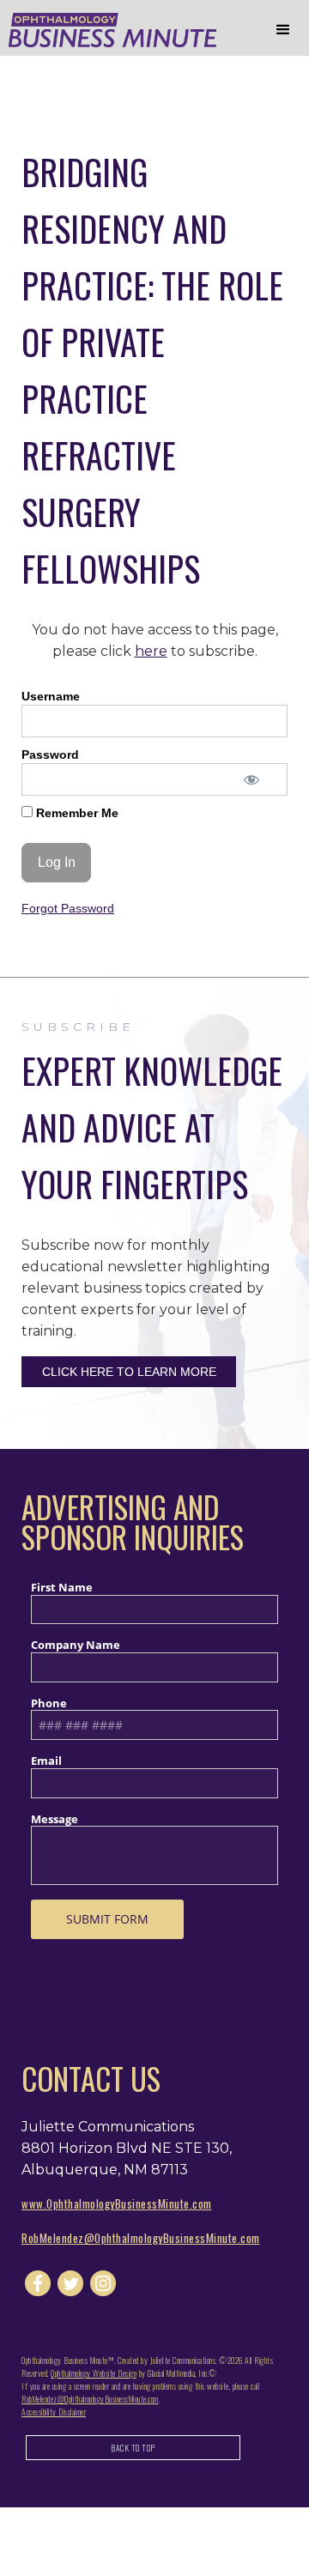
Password (50, 755)
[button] (283, 30)
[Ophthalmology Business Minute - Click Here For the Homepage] (108, 30)
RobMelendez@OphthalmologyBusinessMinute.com (141, 2238)
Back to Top (133, 2448)
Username (51, 696)
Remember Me (76, 813)
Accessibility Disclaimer (54, 2412)
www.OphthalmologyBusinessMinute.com (117, 2203)
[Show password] (251, 779)
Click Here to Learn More (129, 1372)
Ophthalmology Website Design (94, 2373)
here (151, 651)
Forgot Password (68, 908)
